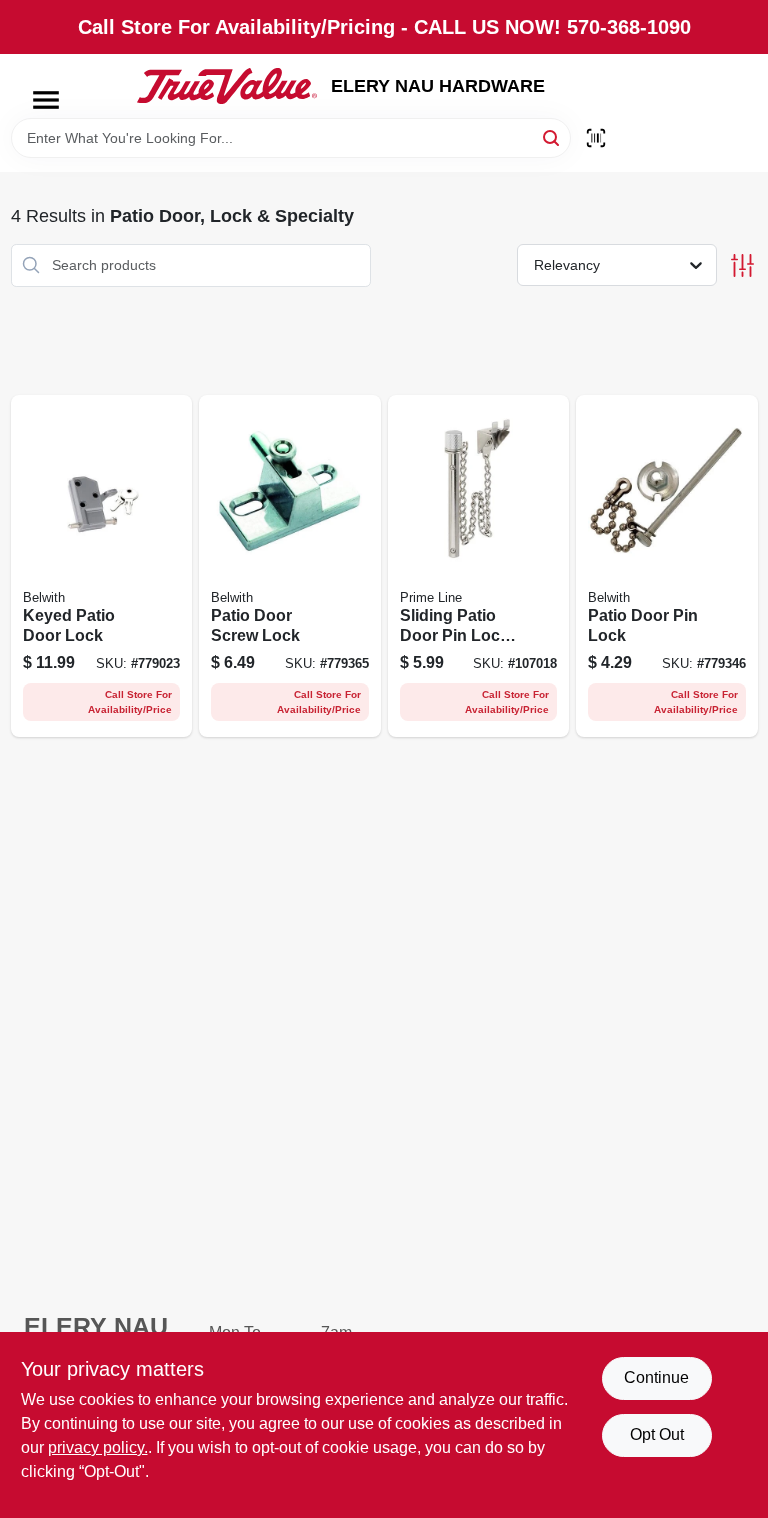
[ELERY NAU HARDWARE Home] (227, 86)
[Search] (552, 136)
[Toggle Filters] (742, 265)
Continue (656, 1377)
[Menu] (46, 100)
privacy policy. (98, 1447)
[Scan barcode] (596, 138)
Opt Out (657, 1434)
